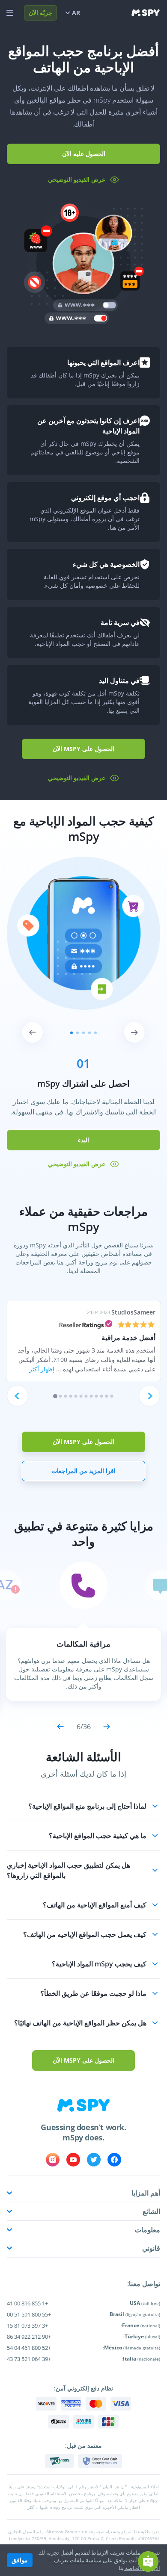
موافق (20, 2560)
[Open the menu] (10, 13)
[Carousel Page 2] (61, 1396)
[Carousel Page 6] (81, 1396)
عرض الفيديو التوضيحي (77, 179)
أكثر (31, 2507)
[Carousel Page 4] (71, 1396)
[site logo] (146, 13)
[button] (83, 1806)
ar (76, 13)
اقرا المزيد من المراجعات (83, 1471)
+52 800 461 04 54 (29, 2348)
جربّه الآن (40, 13)
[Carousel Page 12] (112, 1396)
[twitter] (94, 2160)
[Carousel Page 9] (97, 1396)
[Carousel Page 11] (107, 1396)
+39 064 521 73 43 (29, 2359)
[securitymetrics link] (100, 2461)
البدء (83, 1140)
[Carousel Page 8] (91, 1396)
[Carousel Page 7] (86, 1396)
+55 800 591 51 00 (29, 2314)
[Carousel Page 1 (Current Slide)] (55, 1396)
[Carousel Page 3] (66, 1396)
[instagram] (53, 2160)
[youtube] (73, 2160)
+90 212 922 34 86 (29, 2337)
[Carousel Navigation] (83, 1032)
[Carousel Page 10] (102, 1396)
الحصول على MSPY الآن (83, 749)
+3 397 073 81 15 (27, 2325)
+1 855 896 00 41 (27, 2303)
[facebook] (114, 2160)
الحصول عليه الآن (84, 154)
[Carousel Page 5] (76, 1396)
